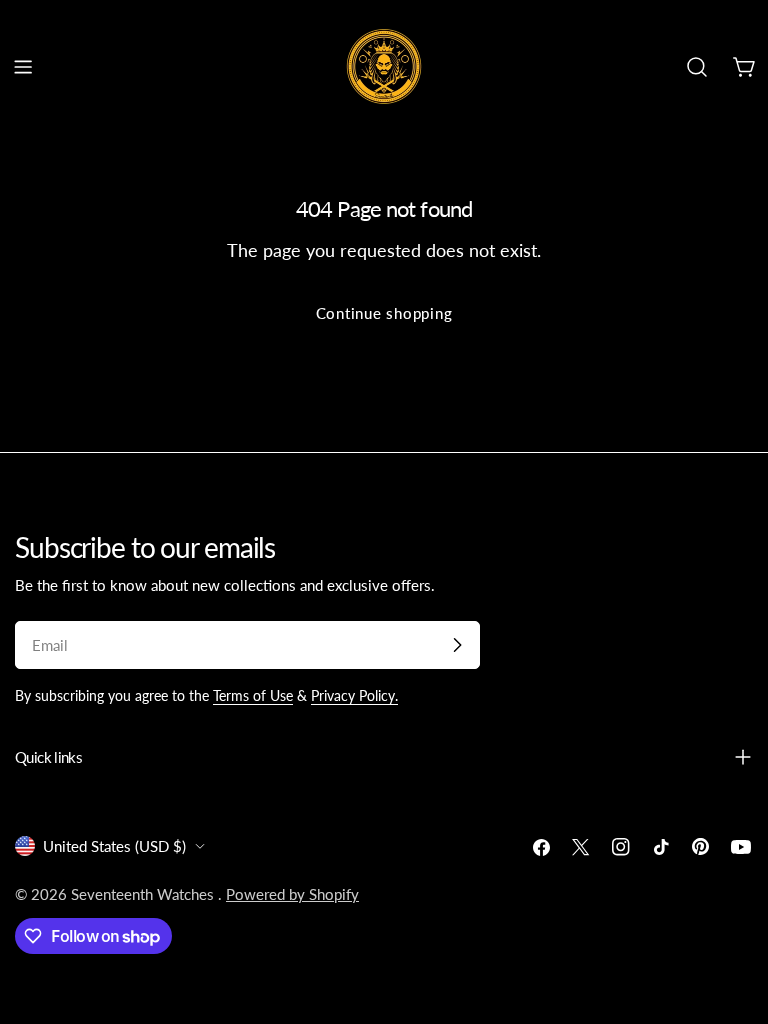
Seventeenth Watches (144, 894)
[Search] (697, 67)
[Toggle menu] (23, 67)
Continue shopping (384, 313)
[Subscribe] (457, 645)
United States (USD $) (114, 846)
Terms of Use (253, 696)
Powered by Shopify (292, 894)
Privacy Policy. (354, 696)
